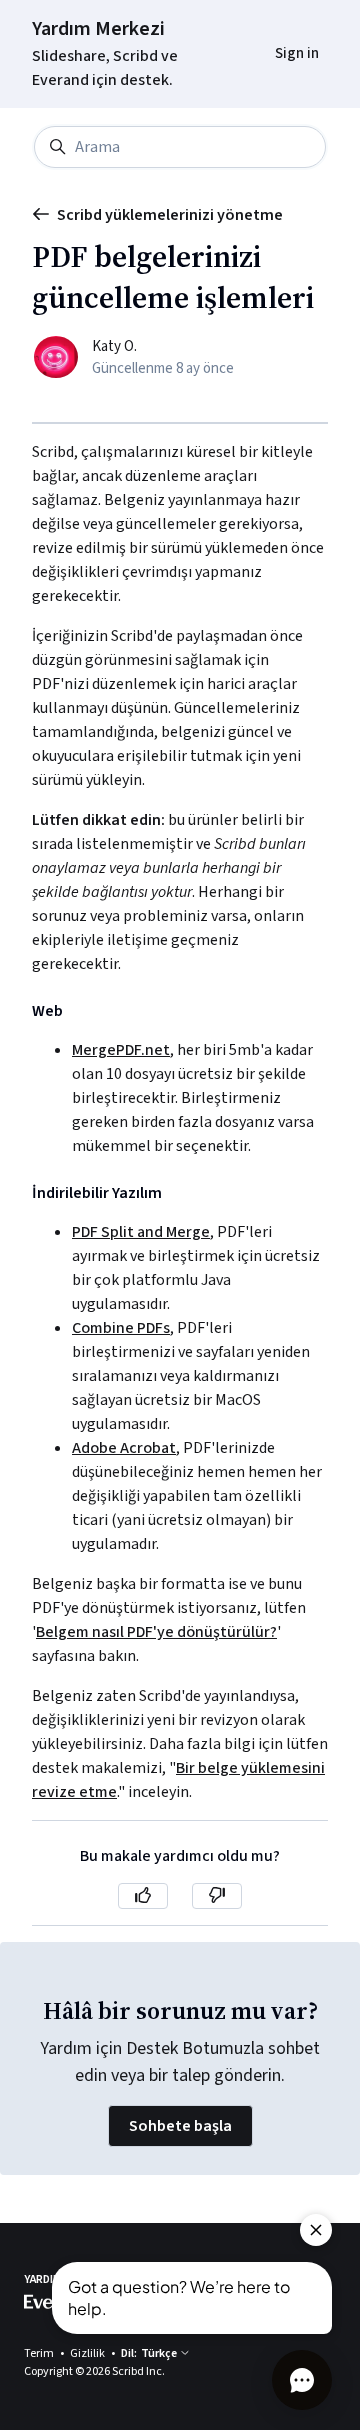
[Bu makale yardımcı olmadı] (217, 1896)
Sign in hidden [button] (281, 26)
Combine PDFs (121, 1328)
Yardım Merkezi (98, 29)
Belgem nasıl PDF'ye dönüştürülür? (156, 1632)
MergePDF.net (121, 1050)
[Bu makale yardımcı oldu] (143, 1896)
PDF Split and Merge (141, 1232)
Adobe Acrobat (124, 1448)
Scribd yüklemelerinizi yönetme (170, 215)
